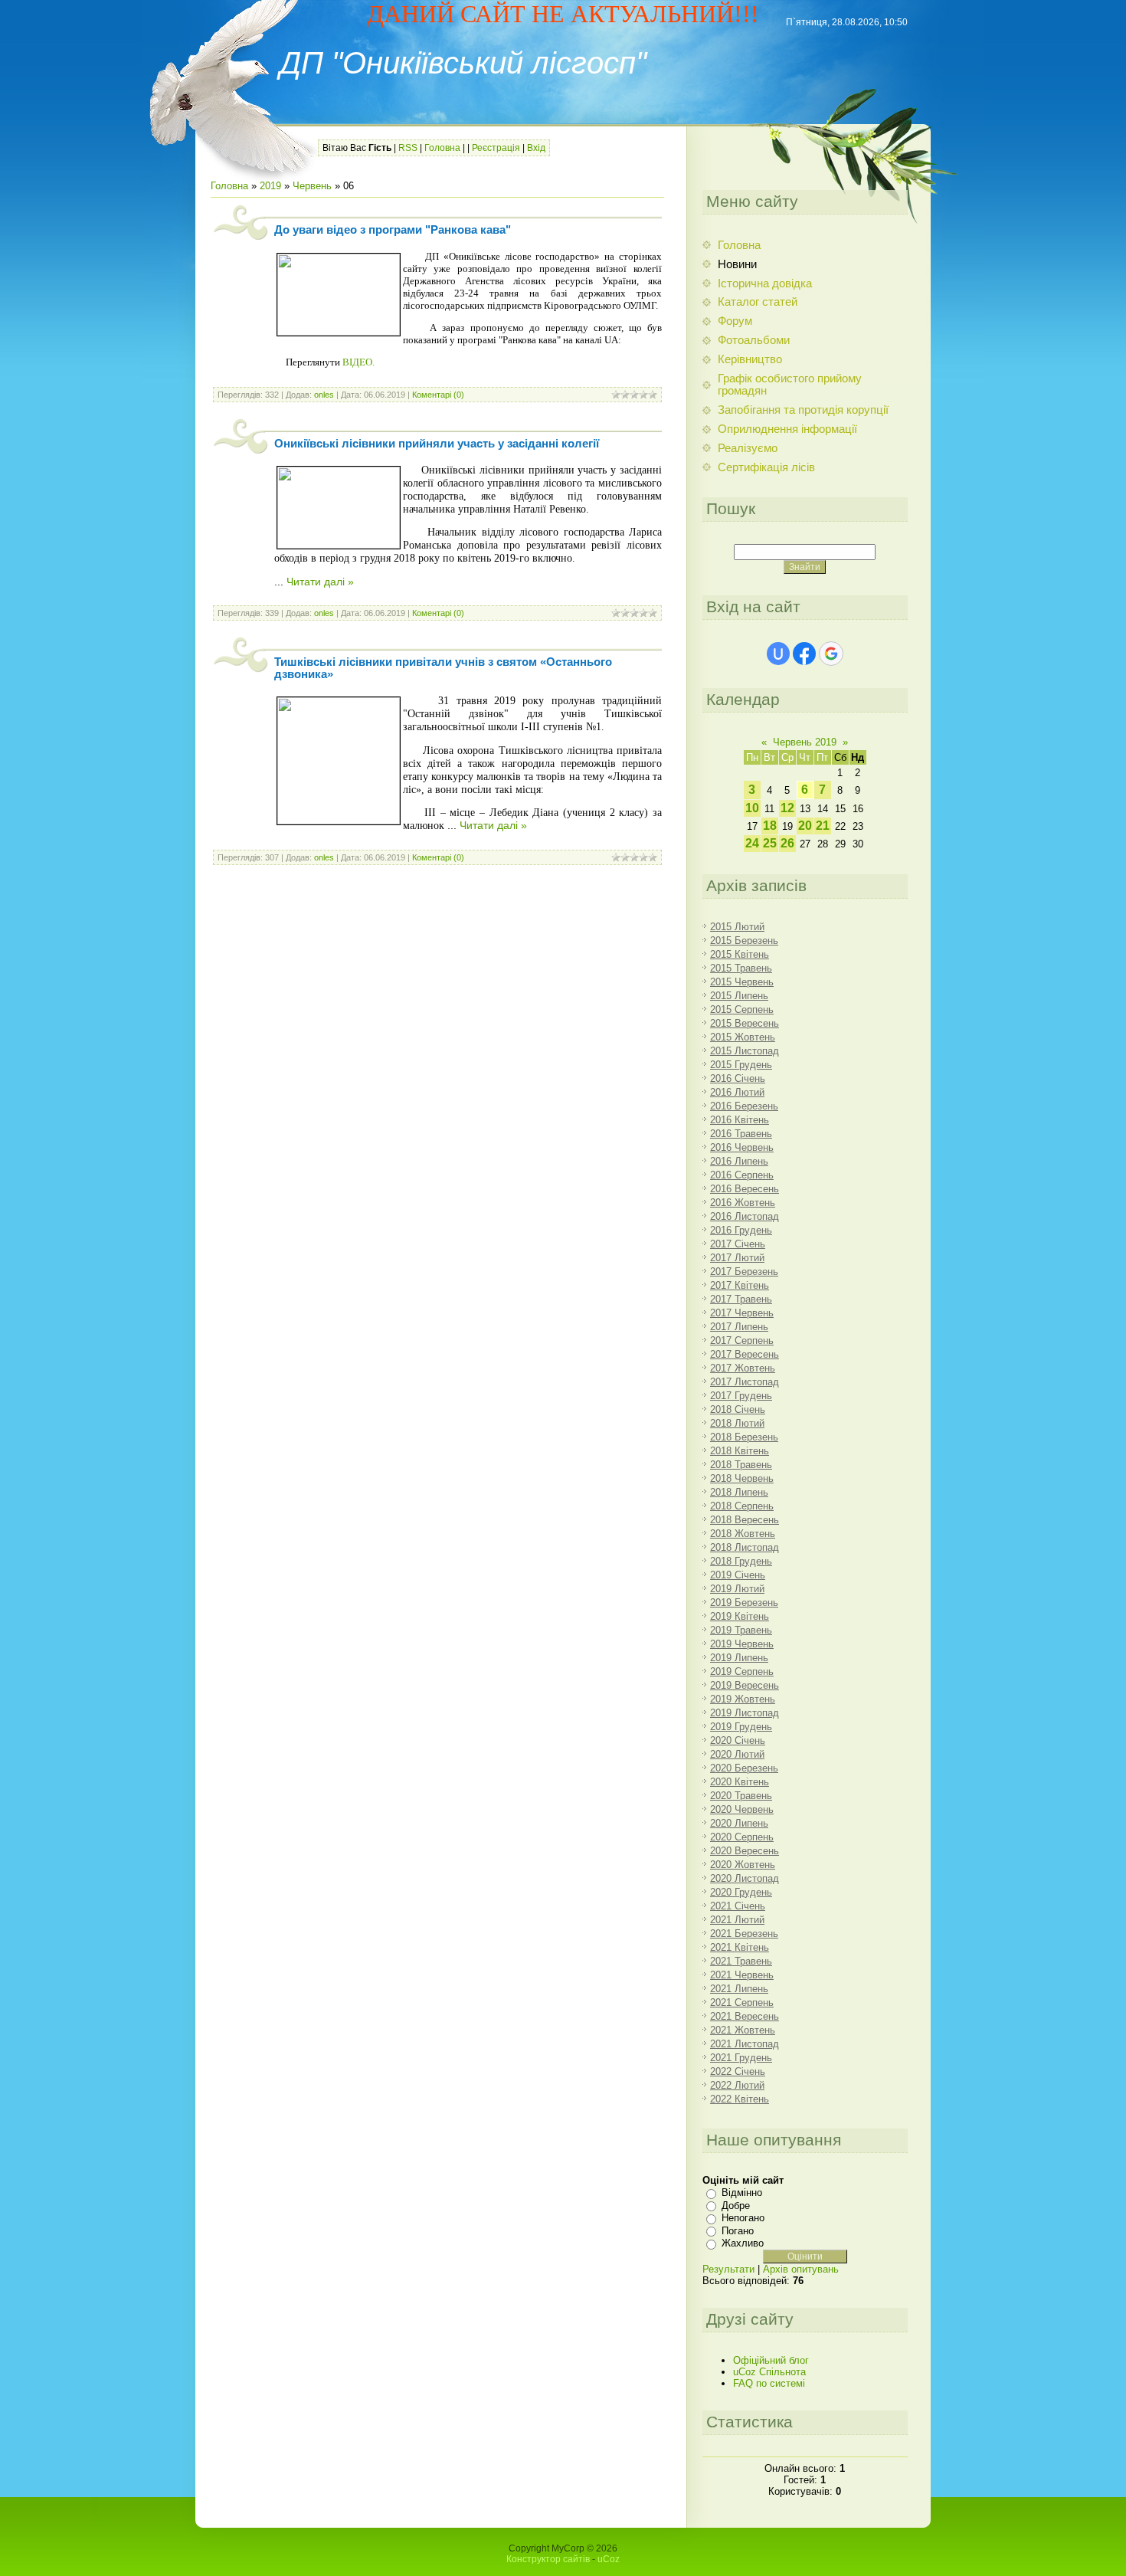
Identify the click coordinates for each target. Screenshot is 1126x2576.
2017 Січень (738, 1244)
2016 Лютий (737, 1092)
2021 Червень (742, 1975)
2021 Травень (741, 1961)
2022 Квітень (740, 2099)
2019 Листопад (745, 1713)
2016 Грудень (741, 1230)
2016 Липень (739, 1161)
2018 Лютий (737, 1423)
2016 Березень (744, 1106)
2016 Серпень (742, 1175)
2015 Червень (742, 982)
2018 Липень (739, 1492)
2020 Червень (742, 1809)
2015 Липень (739, 996)
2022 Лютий (737, 2085)
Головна (442, 148)
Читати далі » (320, 582)
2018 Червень (742, 1478)
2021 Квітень (740, 1947)
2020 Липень (739, 1823)
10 (752, 808)
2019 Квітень (740, 1616)
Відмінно (742, 2193)
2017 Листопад (745, 1382)
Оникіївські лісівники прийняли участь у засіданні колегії (437, 444)
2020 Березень (744, 1768)
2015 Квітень (740, 954)
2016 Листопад (745, 1216)
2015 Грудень (741, 1065)
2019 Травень (741, 1630)
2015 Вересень (745, 1023)
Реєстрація (496, 148)
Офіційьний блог (771, 2360)
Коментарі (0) (438, 395)
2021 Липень (739, 1989)
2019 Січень (738, 1575)
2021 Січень (738, 1906)
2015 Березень (744, 941)
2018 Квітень (740, 1451)
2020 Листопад (745, 1878)
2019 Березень (744, 1603)
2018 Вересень (745, 1520)
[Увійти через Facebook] (804, 654)
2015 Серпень (742, 1009)
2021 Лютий (737, 1920)
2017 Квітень (740, 1285)
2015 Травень (741, 968)
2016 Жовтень (743, 1203)
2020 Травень (741, 1796)
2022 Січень (738, 2071)
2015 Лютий (737, 927)
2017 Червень (742, 1313)
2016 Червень (742, 1147)
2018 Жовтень (743, 1534)
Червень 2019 (805, 742)
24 (752, 843)
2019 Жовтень (743, 1699)
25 (770, 843)
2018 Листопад (745, 1547)
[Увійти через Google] (831, 654)
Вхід (536, 148)
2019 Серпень (742, 1671)
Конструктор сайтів (548, 2559)
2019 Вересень (745, 1685)
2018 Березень (744, 1437)
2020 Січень (738, 1740)
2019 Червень (742, 1644)
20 (805, 826)
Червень (312, 186)
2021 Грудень (741, 2058)
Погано (738, 2231)
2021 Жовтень (743, 2030)
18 (770, 826)
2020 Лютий (737, 1754)
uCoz (609, 2559)
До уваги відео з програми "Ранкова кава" (393, 230)
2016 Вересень (745, 1189)
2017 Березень (744, 1272)
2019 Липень (739, 1658)
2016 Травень (741, 1134)
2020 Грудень (741, 1892)
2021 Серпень (742, 2002)
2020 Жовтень (743, 1865)
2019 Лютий (737, 1589)
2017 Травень (741, 1299)
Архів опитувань (801, 2269)
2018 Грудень (741, 1561)
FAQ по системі (769, 2383)
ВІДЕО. (358, 362)
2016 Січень (738, 1078)
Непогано (743, 2218)
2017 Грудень (741, 1396)
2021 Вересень (745, 2016)
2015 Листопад (745, 1051)
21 (823, 826)
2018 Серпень (742, 1506)
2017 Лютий (737, 1258)
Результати (728, 2269)
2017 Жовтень (743, 1368)
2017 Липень (739, 1327)
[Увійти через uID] (778, 654)
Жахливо (743, 2243)
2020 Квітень (740, 1782)
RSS (408, 148)
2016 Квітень (740, 1120)
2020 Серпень (742, 1837)
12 (787, 808)
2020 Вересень (745, 1851)
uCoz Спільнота (769, 2372)
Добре (736, 2206)
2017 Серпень (742, 1340)
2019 (270, 186)
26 (787, 843)
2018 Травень (741, 1465)
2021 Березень (744, 1934)
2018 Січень (738, 1409)
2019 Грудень (741, 1727)
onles (324, 395)
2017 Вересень (745, 1354)
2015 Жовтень (743, 1037)
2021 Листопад (745, 2044)
